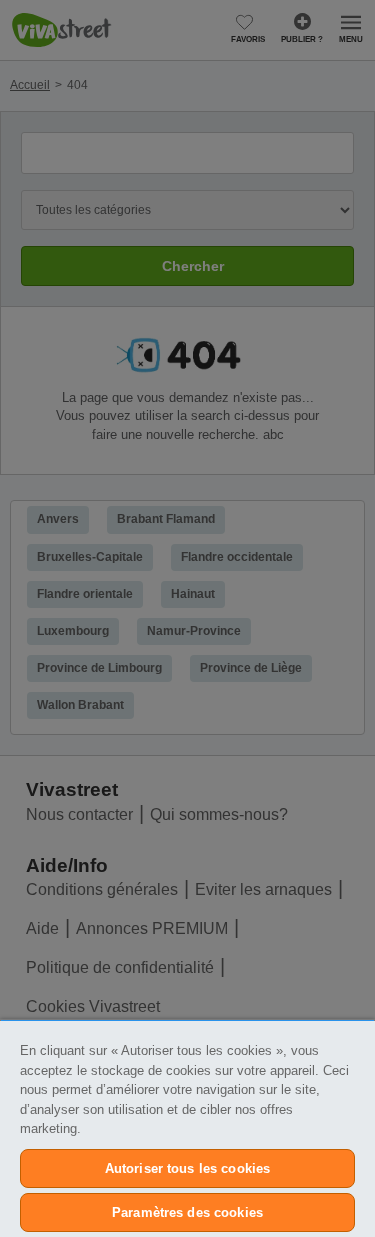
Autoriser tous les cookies (187, 1168)
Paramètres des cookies (187, 1212)
